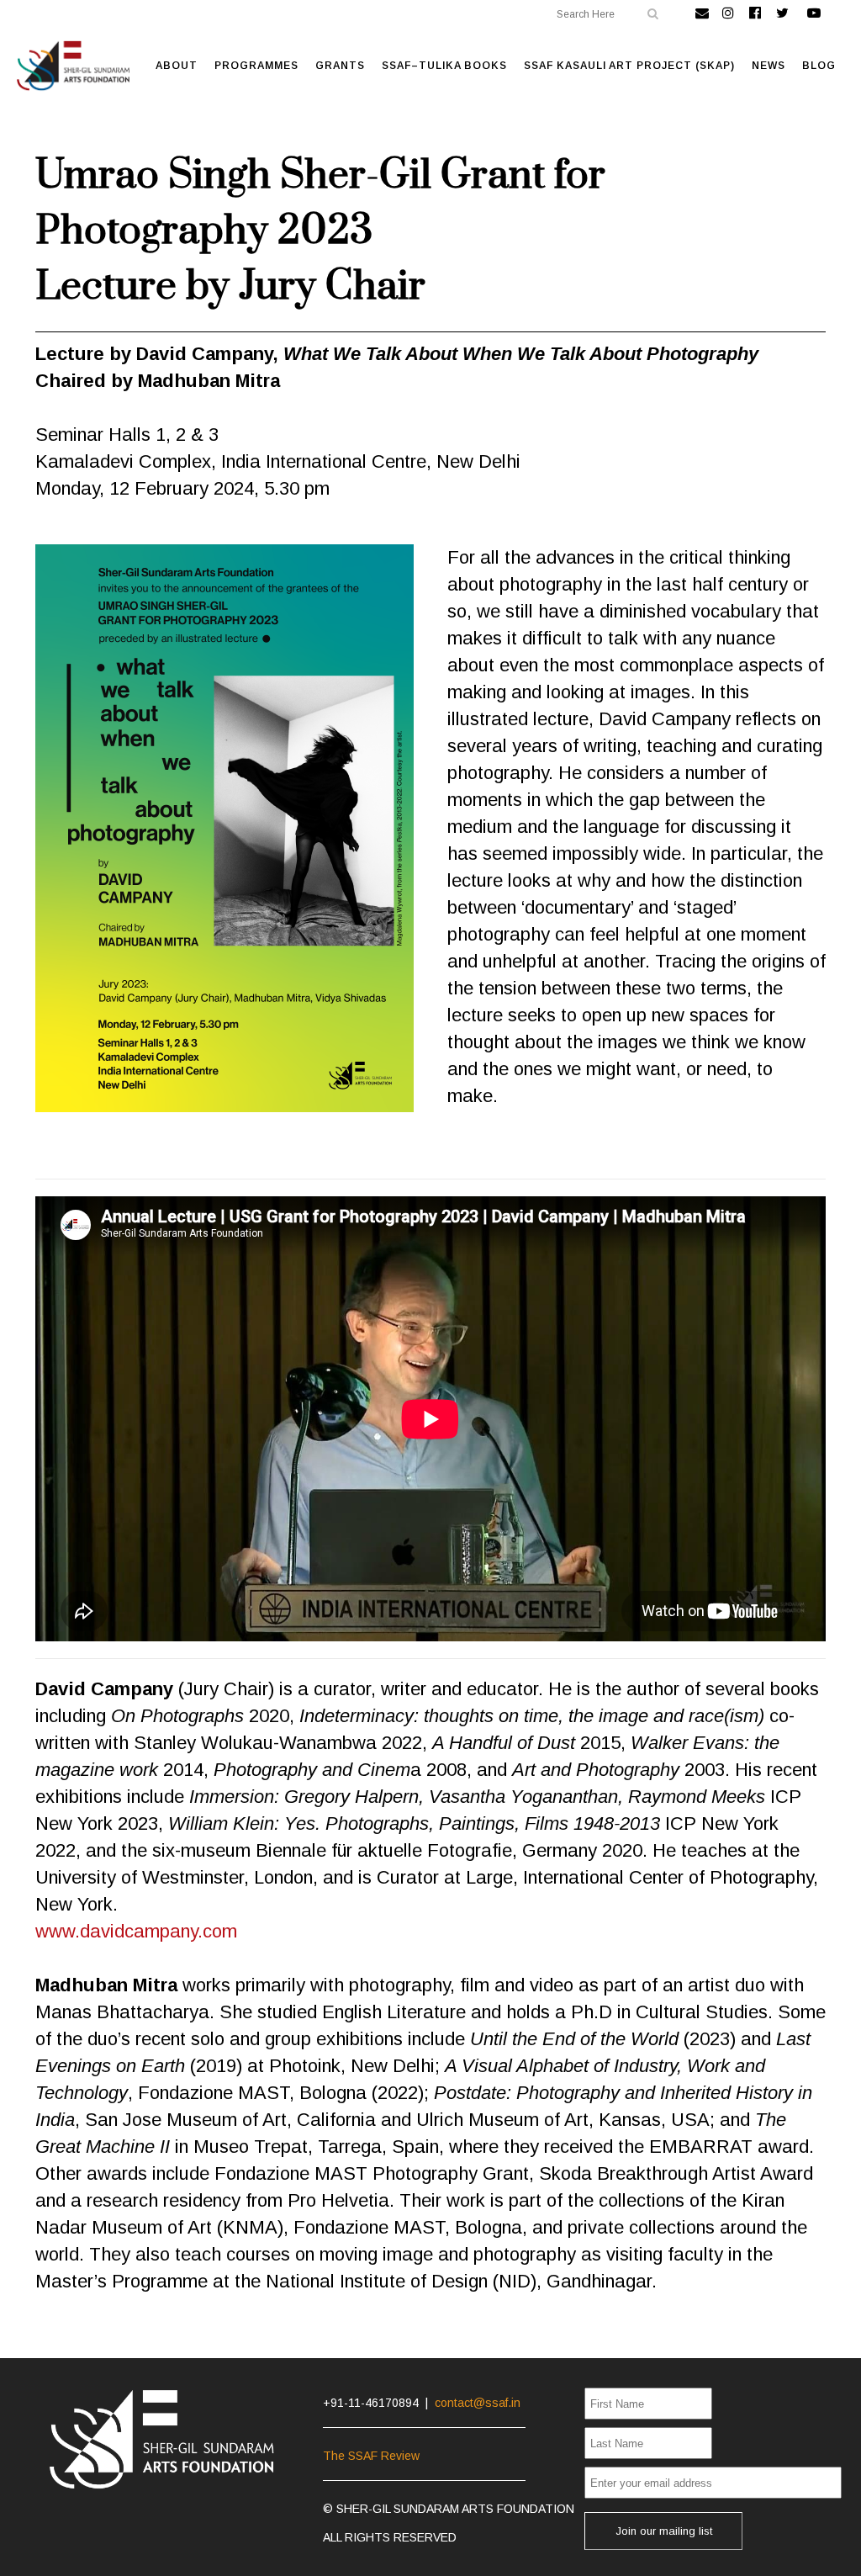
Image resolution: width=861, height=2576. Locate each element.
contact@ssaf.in (478, 2403)
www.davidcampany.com (136, 1931)
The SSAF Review (371, 2456)
